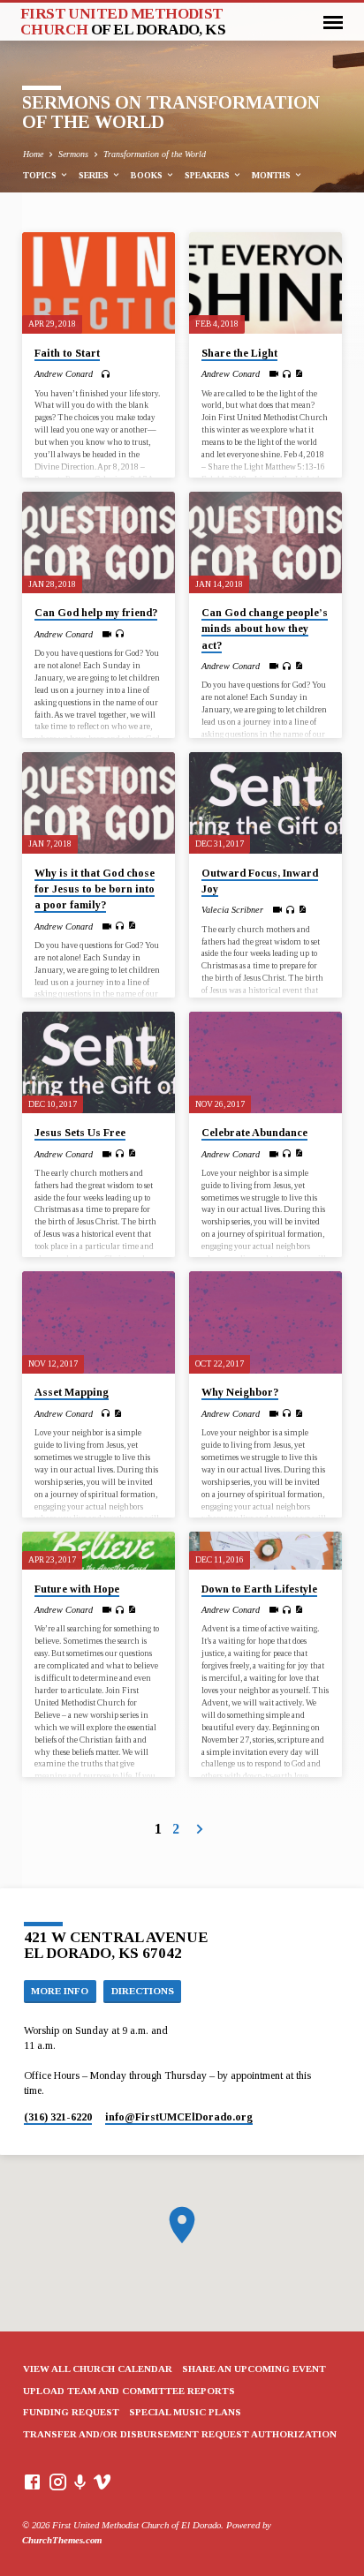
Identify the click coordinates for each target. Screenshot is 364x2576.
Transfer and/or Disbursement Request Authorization (180, 2434)
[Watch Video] (273, 374)
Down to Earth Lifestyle (259, 1589)
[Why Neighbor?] (265, 1322)
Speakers (209, 175)
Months (273, 175)
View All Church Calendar (98, 2369)
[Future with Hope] (99, 1551)
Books (148, 175)
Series (95, 175)
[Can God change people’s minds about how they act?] (265, 542)
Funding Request (71, 2412)
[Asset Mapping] (99, 1322)
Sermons (73, 154)
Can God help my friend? (96, 613)
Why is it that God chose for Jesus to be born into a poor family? (95, 889)
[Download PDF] (299, 374)
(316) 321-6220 (58, 2117)
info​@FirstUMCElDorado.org (179, 2117)
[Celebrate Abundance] (265, 1062)
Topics (41, 175)
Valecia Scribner (232, 910)
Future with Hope (77, 1589)
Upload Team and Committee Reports (129, 2391)
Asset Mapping (72, 1392)
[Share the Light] (265, 283)
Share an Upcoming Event (254, 2369)
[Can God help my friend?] (99, 542)
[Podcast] (80, 2483)
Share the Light (239, 353)
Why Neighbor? (240, 1392)
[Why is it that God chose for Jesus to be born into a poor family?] (99, 803)
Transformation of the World (155, 154)
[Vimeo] (102, 2482)
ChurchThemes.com (62, 2540)
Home (33, 154)
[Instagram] (58, 2482)
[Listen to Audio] (106, 374)
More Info (60, 1991)
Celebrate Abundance (254, 1133)
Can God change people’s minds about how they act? (265, 629)
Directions (143, 1991)
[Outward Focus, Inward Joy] (265, 803)
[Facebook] (32, 2482)
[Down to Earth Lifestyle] (265, 1551)
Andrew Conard (64, 374)
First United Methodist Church (123, 21)
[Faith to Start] (99, 283)
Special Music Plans (185, 2412)
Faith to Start (67, 353)
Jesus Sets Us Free (80, 1133)
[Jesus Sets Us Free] (99, 1062)
